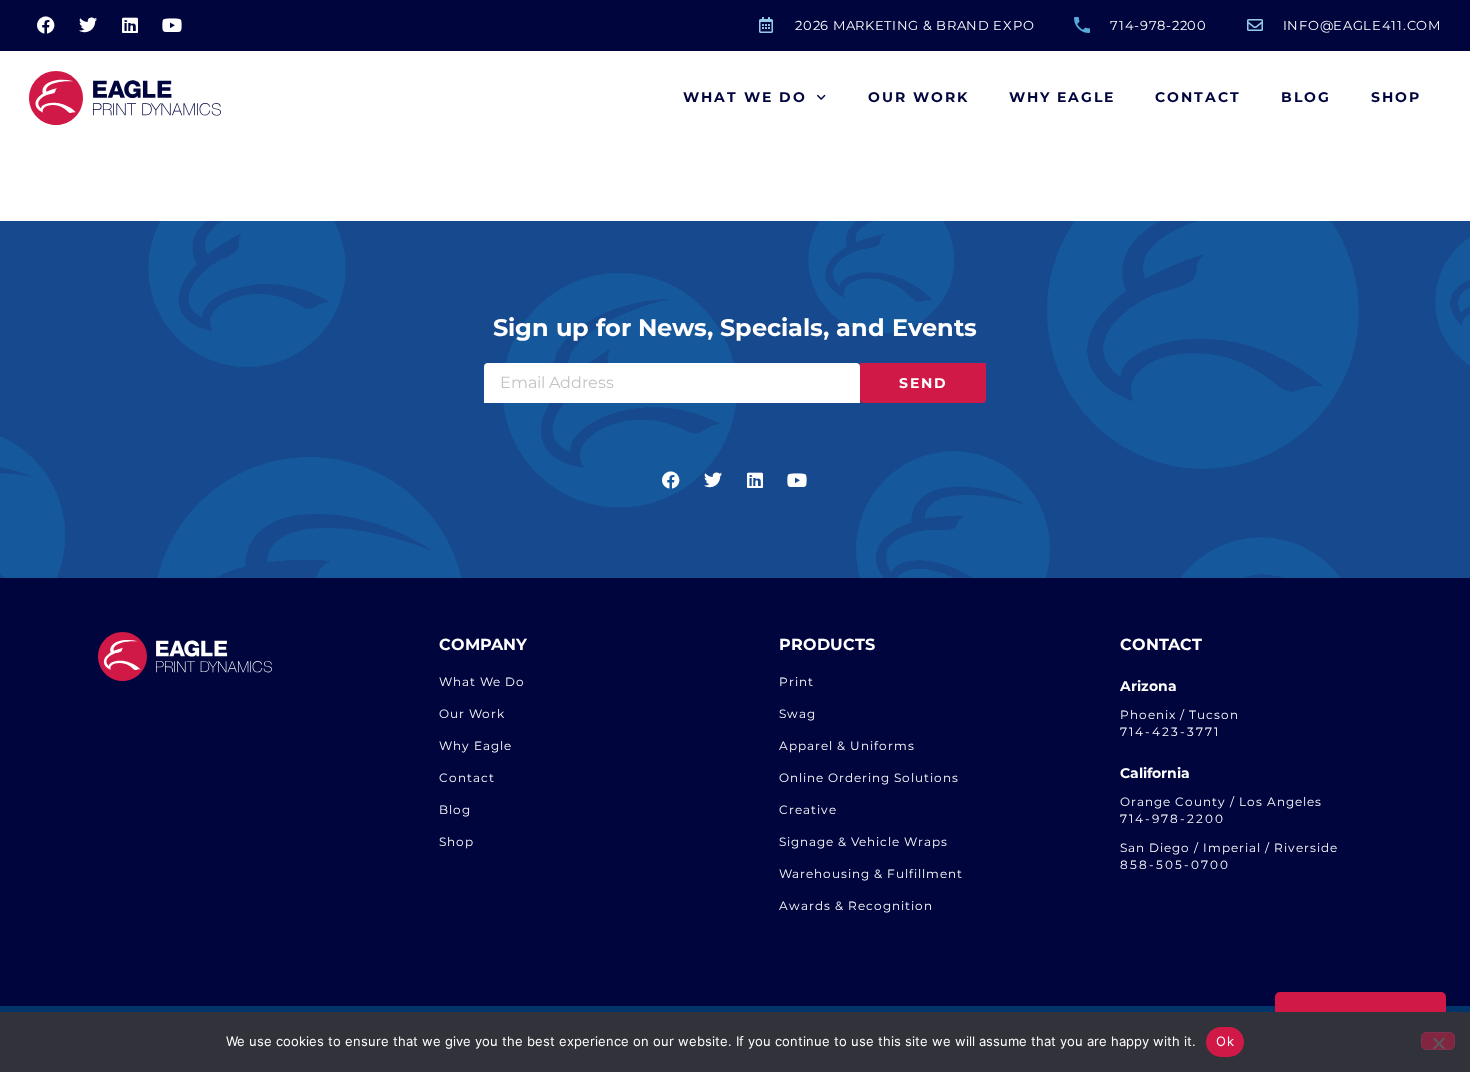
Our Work (918, 97)
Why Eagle (1062, 97)
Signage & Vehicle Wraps (863, 841)
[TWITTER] (89, 25)
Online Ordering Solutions (869, 777)
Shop (1396, 97)
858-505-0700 (1175, 864)
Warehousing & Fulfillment (871, 873)
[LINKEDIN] (131, 25)
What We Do (745, 97)
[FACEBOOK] (47, 25)
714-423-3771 (1170, 731)
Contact (1198, 97)
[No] (1438, 1041)
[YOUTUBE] (173, 25)
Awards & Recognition (856, 905)
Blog (1306, 97)
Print (796, 681)
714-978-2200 (1172, 818)
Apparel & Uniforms (847, 745)
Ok (1225, 1041)
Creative (808, 809)
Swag (797, 713)
